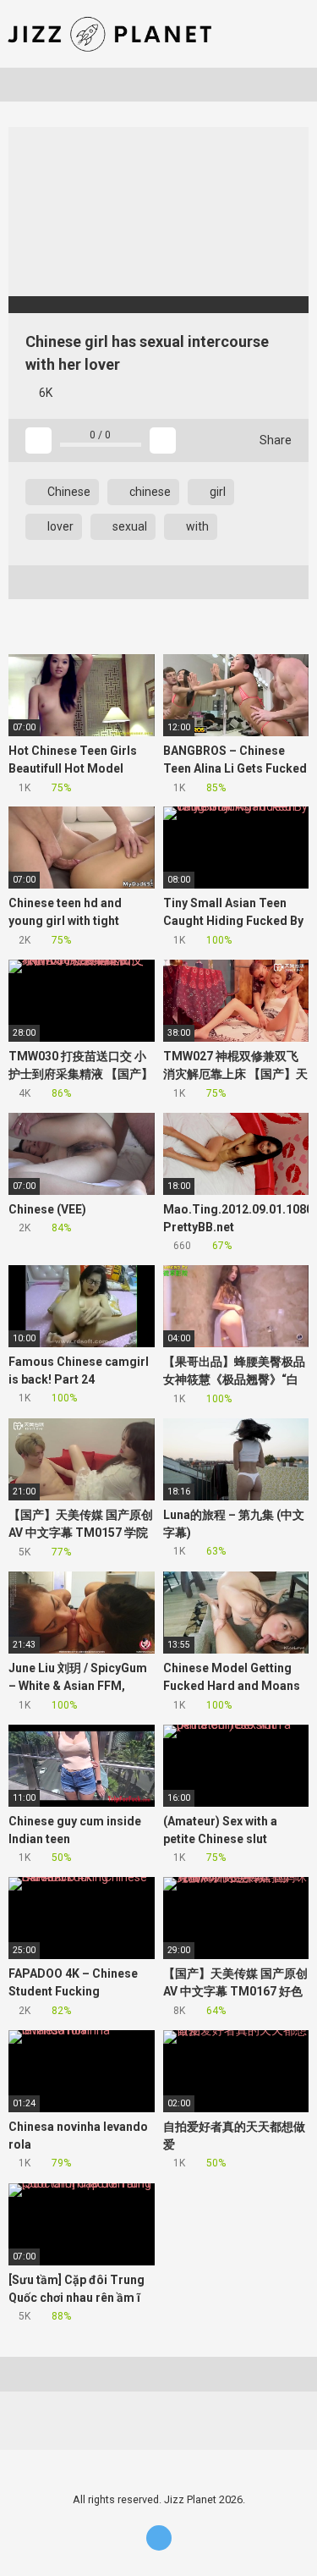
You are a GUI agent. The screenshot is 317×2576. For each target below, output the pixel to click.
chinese (149, 492)
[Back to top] (287, 2542)
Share (274, 440)
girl (216, 492)
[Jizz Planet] (113, 34)
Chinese (68, 492)
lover (59, 526)
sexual (128, 526)
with (196, 526)
